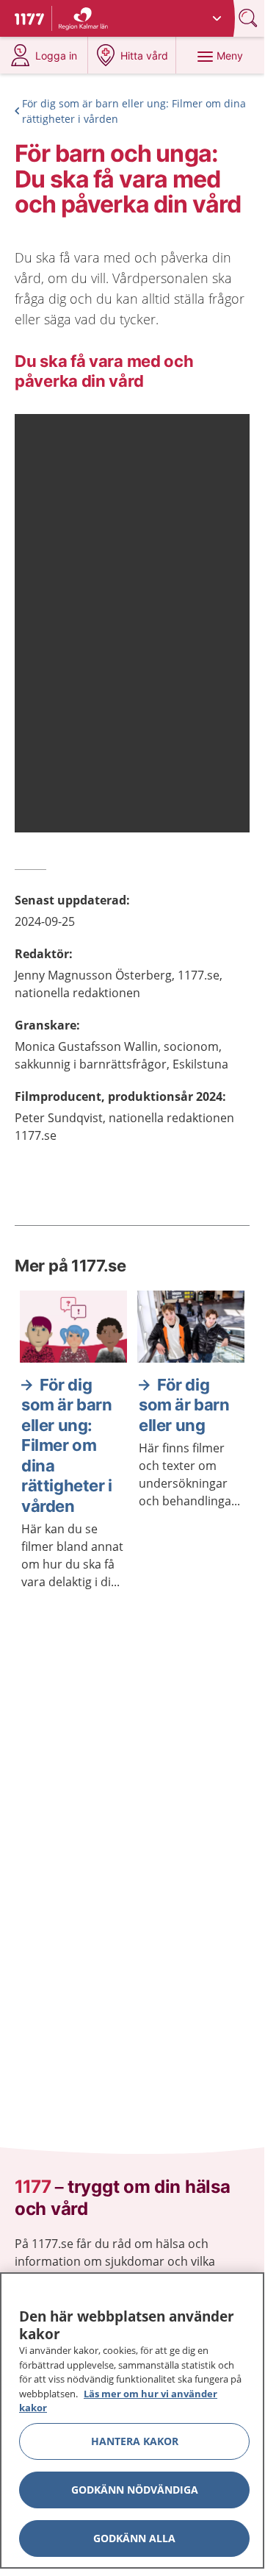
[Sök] (250, 18)
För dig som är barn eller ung (184, 1405)
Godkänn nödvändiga (135, 2490)
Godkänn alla (134, 2538)
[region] (132, 2420)
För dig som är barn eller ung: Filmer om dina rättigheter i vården (134, 111)
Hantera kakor (135, 2441)
